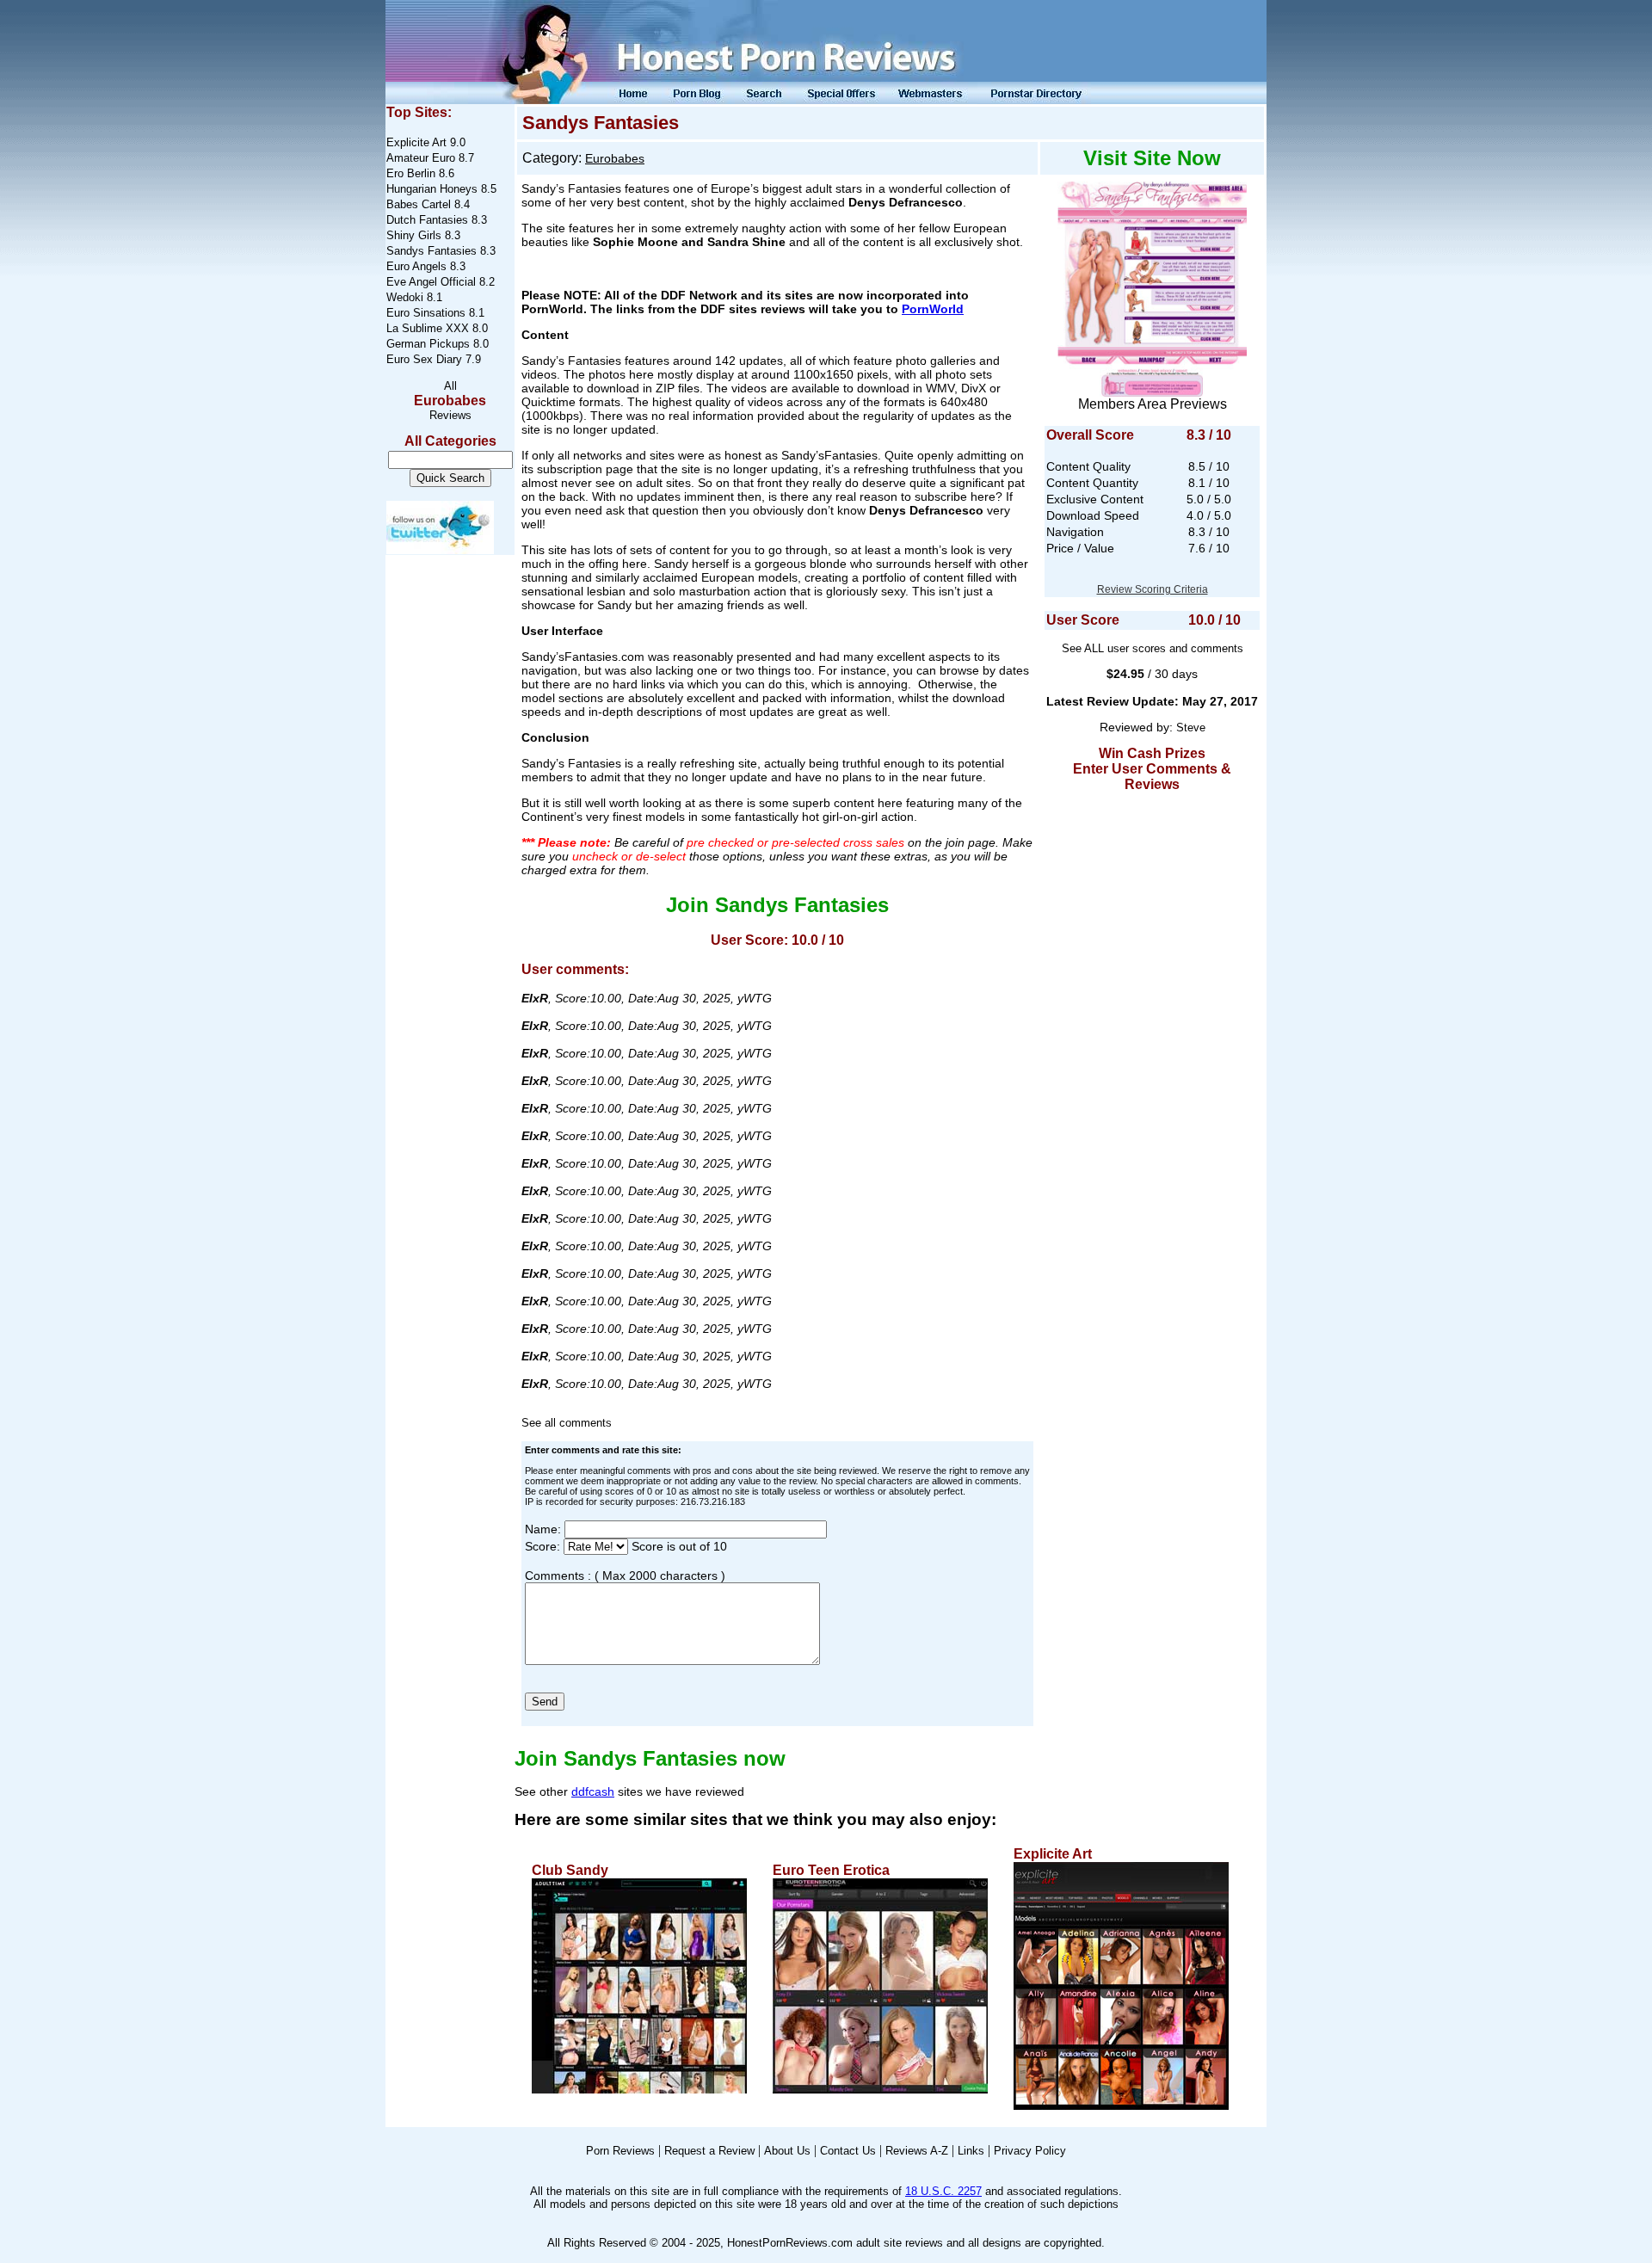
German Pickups (428, 344)
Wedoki (405, 297)
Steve (1191, 728)
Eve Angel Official (431, 282)
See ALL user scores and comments (1153, 648)
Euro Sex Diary (424, 359)
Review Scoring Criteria (1153, 589)
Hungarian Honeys (432, 189)
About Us (787, 2151)
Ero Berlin (411, 173)
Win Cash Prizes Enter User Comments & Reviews (1152, 769)
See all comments (567, 1423)
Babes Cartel (419, 204)
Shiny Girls (414, 235)
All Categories (450, 441)
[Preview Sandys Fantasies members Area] (1152, 284)
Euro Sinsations (426, 313)
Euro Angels (416, 266)
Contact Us (848, 2151)
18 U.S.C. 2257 (943, 2191)
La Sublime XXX (428, 328)
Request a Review (709, 2151)
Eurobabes (450, 401)
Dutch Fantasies (427, 220)
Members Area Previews (1153, 404)
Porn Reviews (620, 2151)
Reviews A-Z (917, 2151)
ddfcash (593, 1791)
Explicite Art (416, 142)
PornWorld (933, 309)
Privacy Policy (1030, 2151)
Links (971, 2151)
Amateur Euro (422, 158)
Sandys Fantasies (431, 251)
